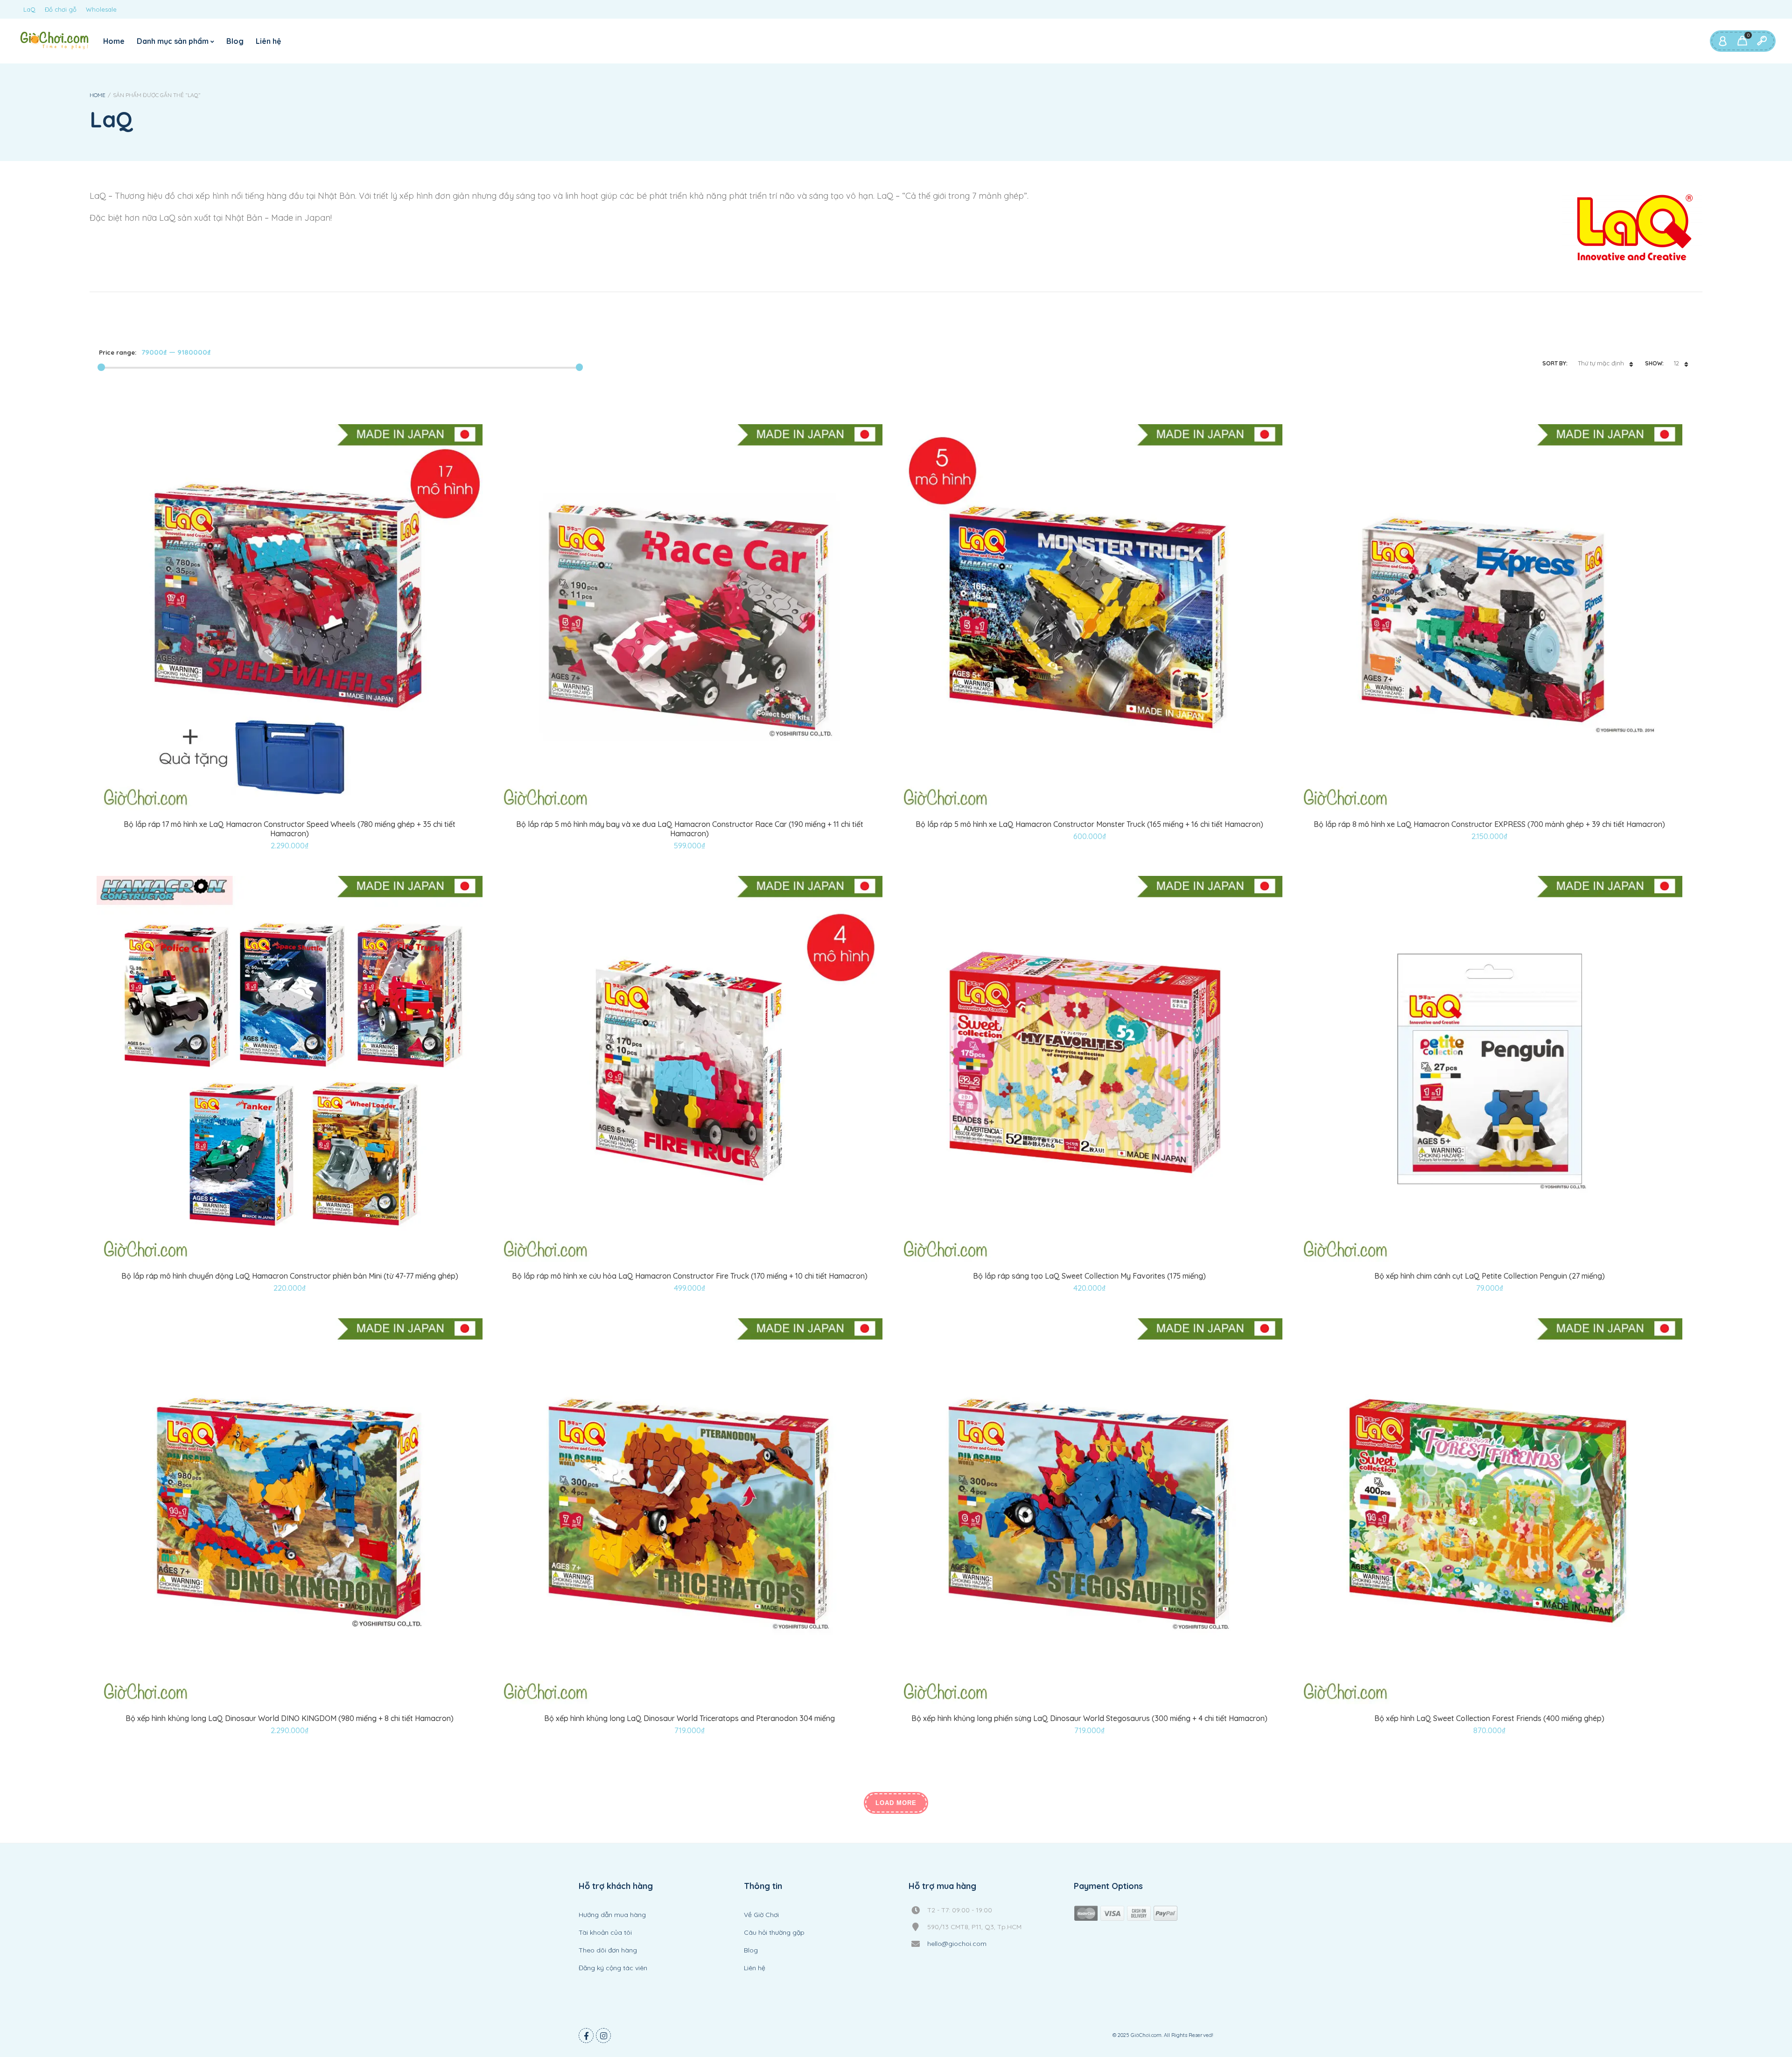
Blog (235, 41)
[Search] (1762, 41)
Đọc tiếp (679, 1251)
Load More (896, 1803)
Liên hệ (268, 41)
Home (114, 41)
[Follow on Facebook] (586, 2036)
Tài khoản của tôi (605, 1932)
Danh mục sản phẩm (173, 41)
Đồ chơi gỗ (61, 9)
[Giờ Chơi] (54, 40)
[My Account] (1722, 41)
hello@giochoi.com (957, 1944)
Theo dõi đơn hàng (608, 1950)
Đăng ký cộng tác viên (613, 1968)
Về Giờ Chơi (761, 1915)
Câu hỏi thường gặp (774, 1932)
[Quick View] (301, 808)
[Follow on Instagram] (603, 2036)
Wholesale (101, 9)
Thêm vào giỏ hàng (279, 808)
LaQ (29, 9)
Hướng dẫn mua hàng (612, 1915)
